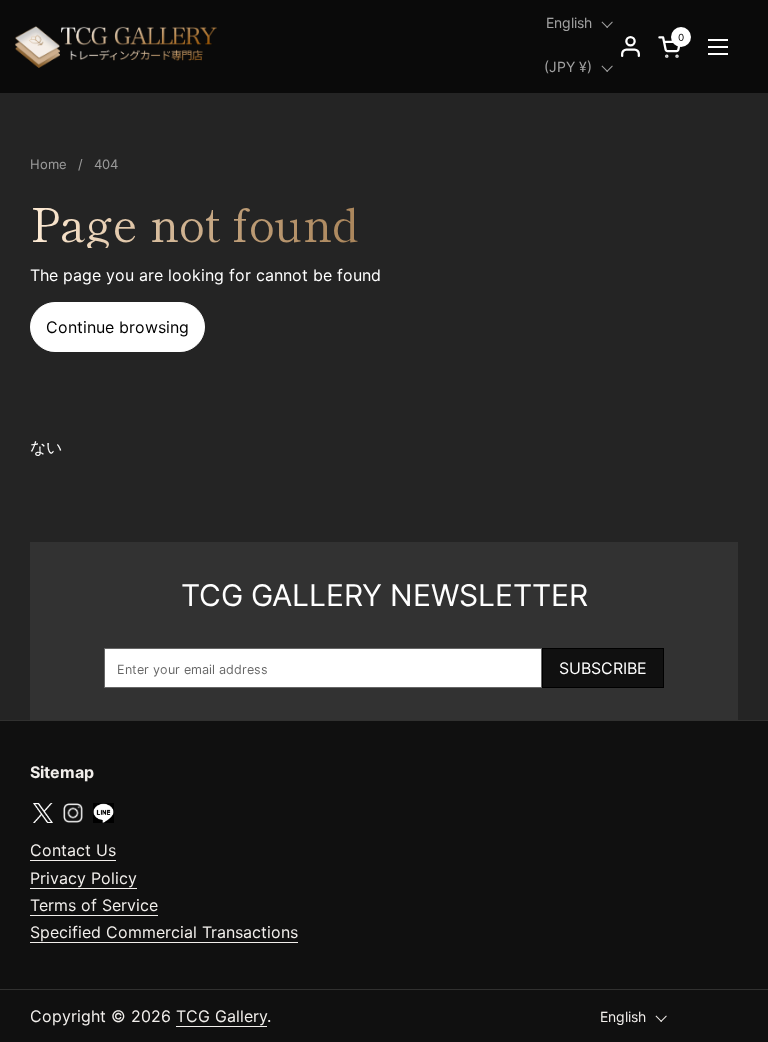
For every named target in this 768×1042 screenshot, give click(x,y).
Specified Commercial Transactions (164, 932)
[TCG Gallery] (118, 46)
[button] (673, 46)
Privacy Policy (83, 878)
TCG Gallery (221, 1016)
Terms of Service (94, 905)
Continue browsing (117, 327)
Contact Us (73, 850)
